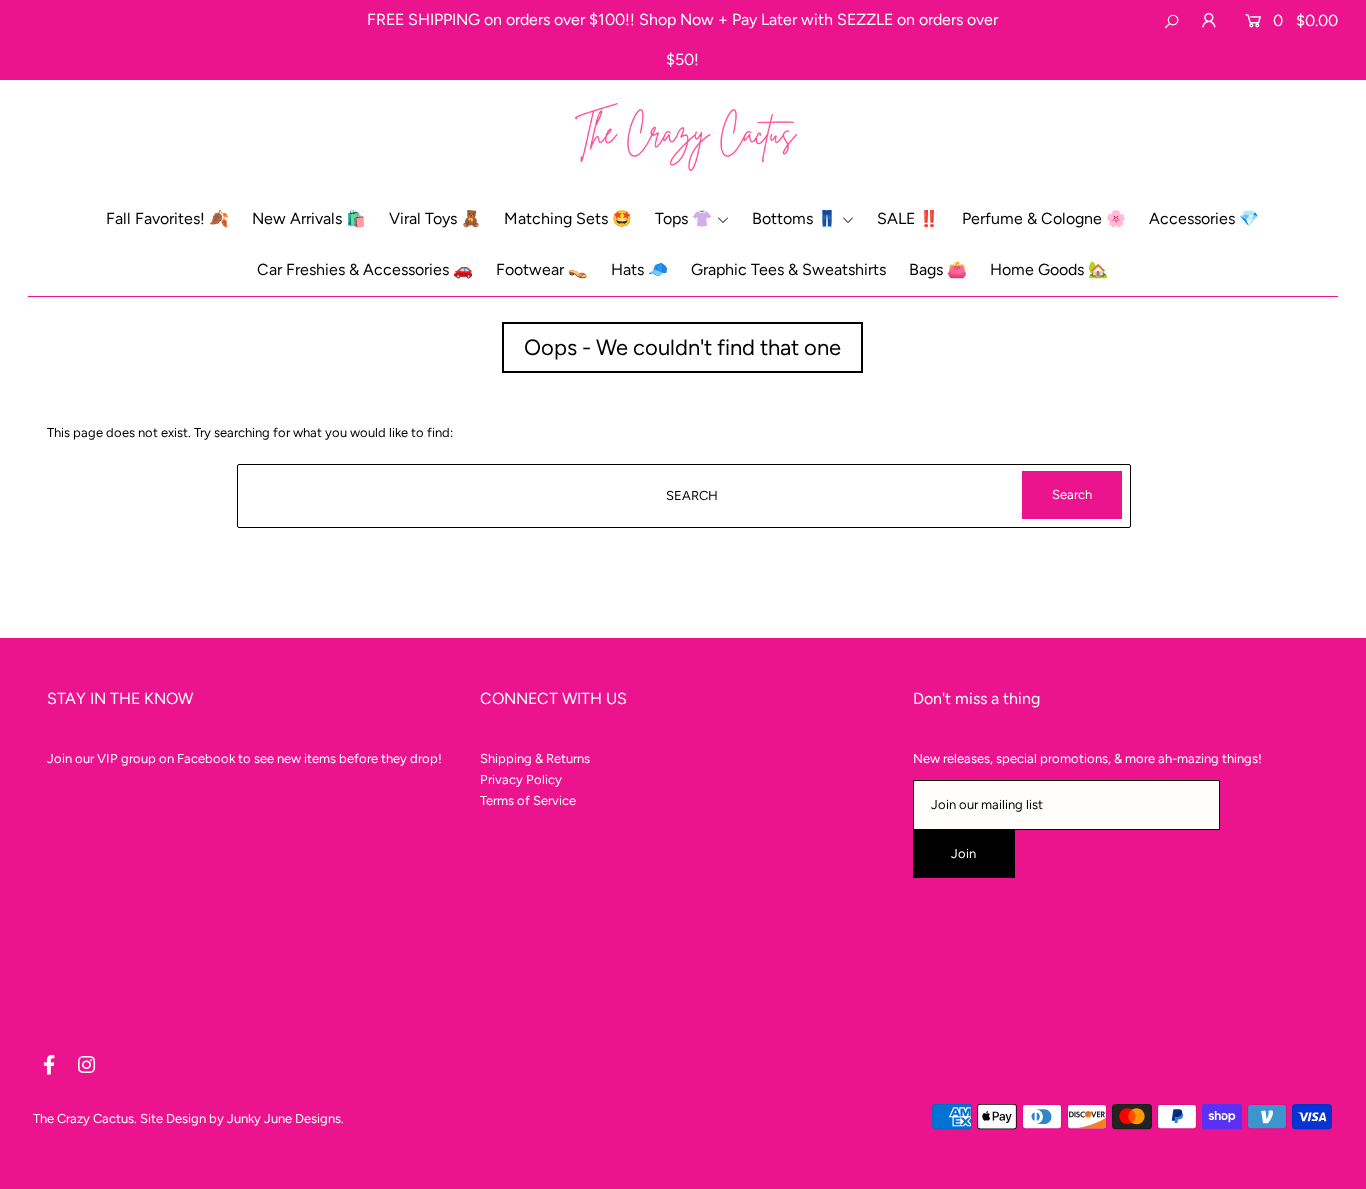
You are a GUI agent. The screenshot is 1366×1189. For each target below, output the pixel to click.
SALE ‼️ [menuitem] (908, 218)
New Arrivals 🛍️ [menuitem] (309, 218)
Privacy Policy (521, 779)
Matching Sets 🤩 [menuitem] (568, 218)
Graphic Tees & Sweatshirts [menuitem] (788, 269)
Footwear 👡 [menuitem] (542, 269)
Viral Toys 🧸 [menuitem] (435, 218)
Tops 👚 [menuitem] (683, 218)
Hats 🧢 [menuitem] (639, 269)
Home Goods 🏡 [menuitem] (1049, 269)
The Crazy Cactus (83, 1118)
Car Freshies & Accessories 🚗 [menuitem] (365, 269)
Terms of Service (528, 800)
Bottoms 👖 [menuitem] (794, 218)
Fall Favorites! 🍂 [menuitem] (167, 218)
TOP (1331, 1165)
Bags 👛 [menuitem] (938, 269)
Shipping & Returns (535, 758)
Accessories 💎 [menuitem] (1204, 218)
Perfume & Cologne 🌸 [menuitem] (1044, 218)
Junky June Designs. (285, 1118)
